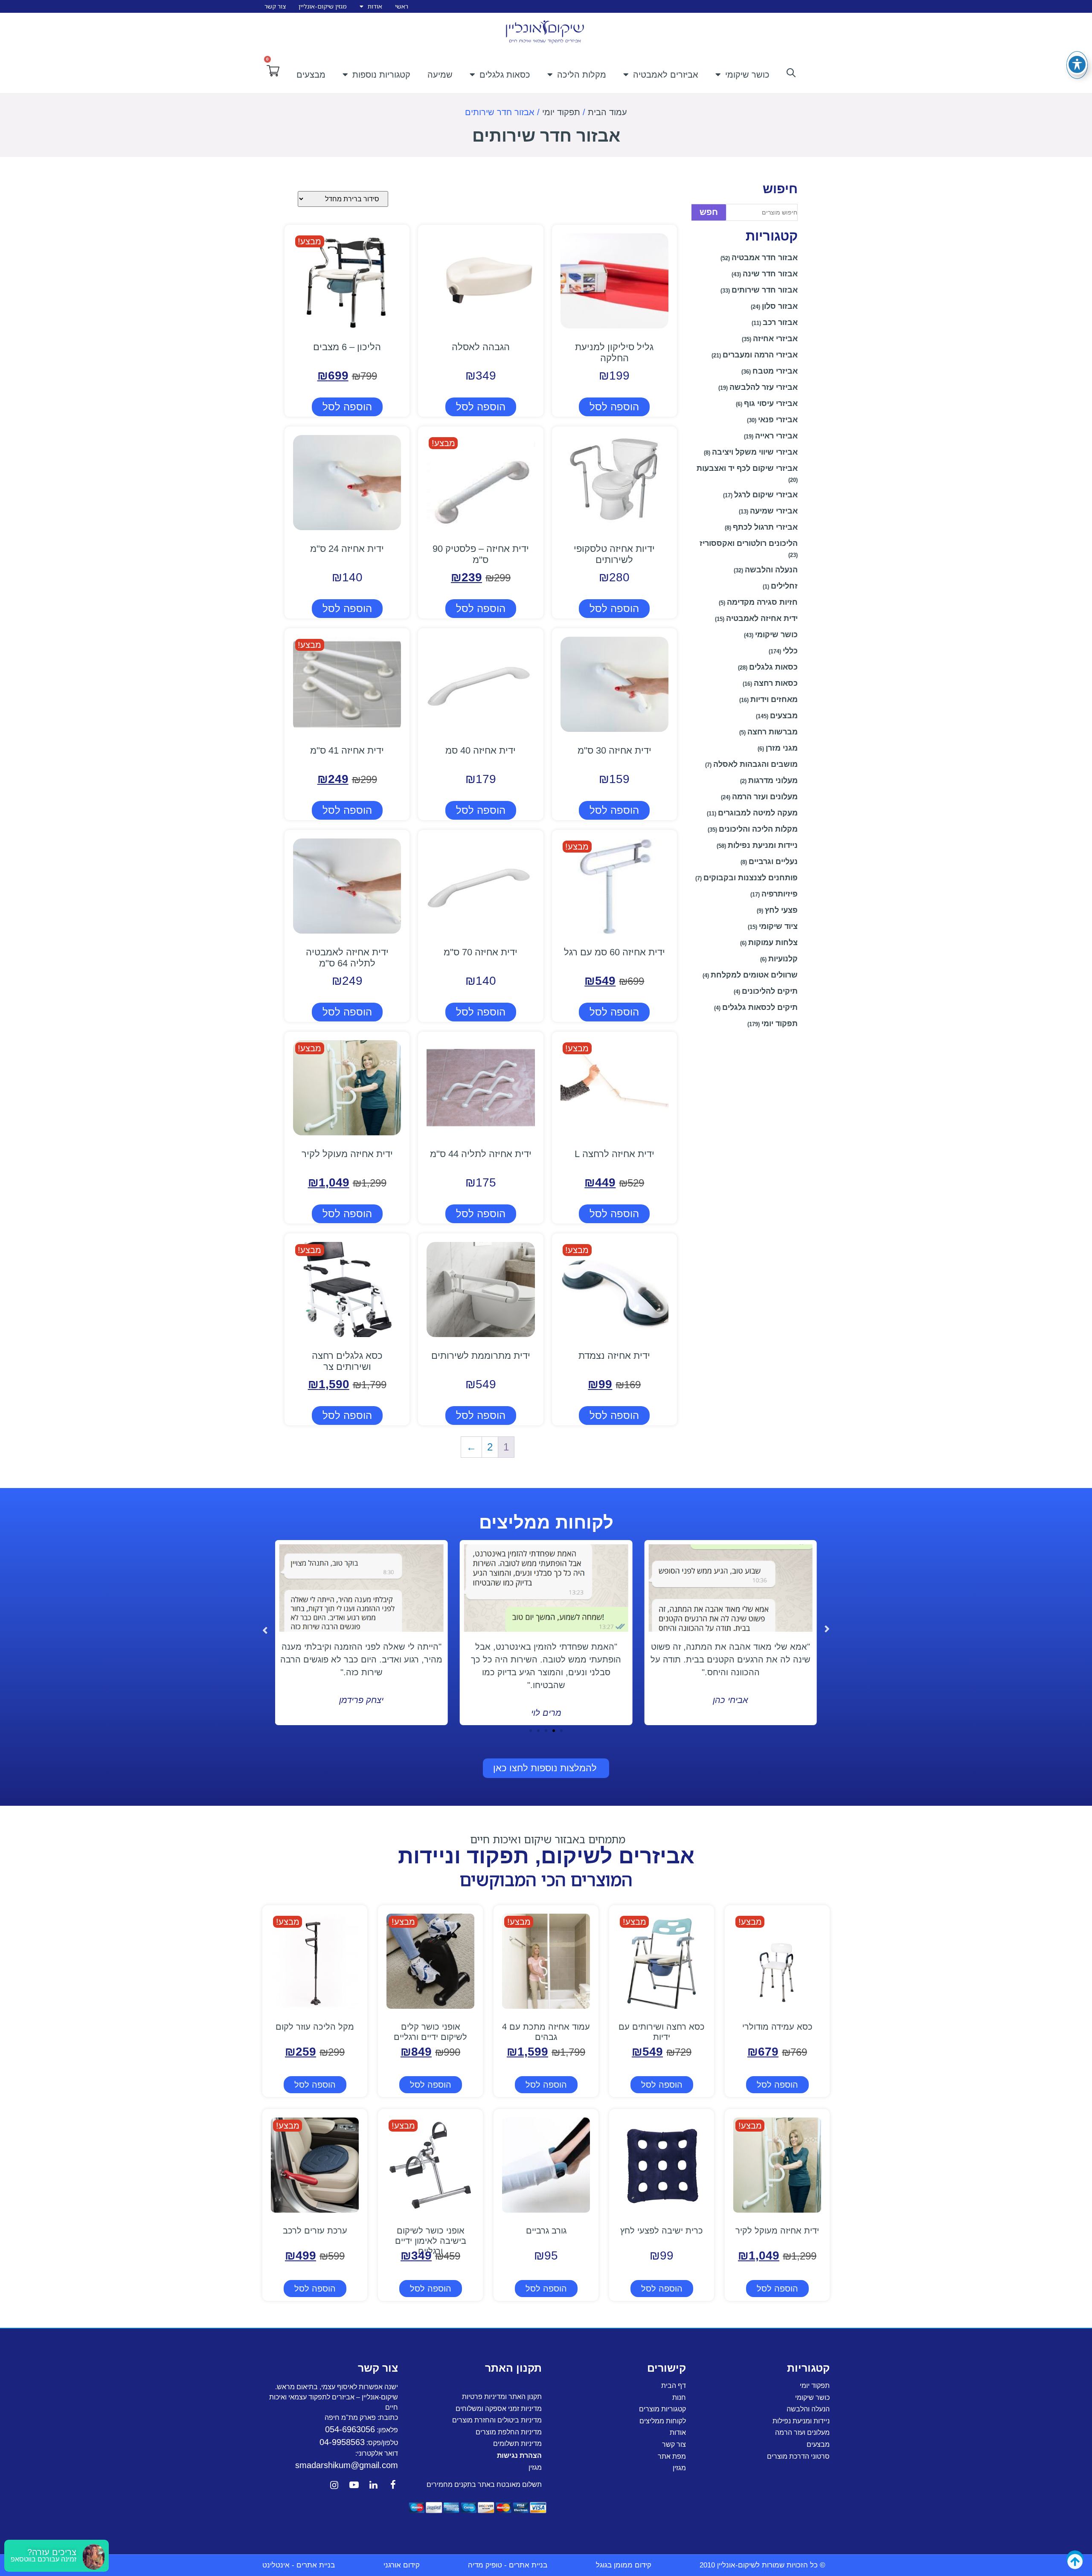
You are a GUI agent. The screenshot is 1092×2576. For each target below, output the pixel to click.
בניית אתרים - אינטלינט (299, 2565)
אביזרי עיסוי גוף (771, 403)
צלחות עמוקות (773, 943)
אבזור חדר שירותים (765, 290)
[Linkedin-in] (374, 2485)
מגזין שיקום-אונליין (323, 6)
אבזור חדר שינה (770, 274)
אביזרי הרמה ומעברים (760, 355)
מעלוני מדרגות (773, 780)
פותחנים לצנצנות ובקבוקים (751, 878)
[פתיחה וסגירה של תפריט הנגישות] (1077, 64)
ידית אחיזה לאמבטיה (762, 618)
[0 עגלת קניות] (273, 71)
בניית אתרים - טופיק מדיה (508, 2565)
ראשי (402, 6)
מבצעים (311, 75)
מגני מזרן (782, 748)
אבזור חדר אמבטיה (765, 258)
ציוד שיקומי (778, 926)
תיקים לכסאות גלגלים (760, 1007)
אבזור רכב (780, 322)
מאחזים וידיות (774, 699)
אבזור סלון (780, 306)
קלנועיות (783, 959)
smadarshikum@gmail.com (347, 2465)
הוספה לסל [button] (614, 407)
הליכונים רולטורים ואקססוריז (749, 543)
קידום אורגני (402, 2565)
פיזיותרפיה (780, 894)
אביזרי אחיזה (775, 339)
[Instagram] (334, 2485)
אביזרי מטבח (775, 371)
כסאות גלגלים (505, 75)
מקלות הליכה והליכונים (758, 829)
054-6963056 (350, 2429)
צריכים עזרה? (52, 2552)
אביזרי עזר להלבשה (764, 387)
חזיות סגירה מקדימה (762, 602)
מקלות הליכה (582, 75)
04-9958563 (342, 2442)
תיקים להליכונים (770, 991)
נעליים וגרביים (773, 862)
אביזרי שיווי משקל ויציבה (755, 452)
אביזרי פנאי (778, 420)
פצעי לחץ (781, 910)
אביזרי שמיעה (774, 511)
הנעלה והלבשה (771, 570)
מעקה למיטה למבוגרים (758, 813)
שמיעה (440, 75)
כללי (790, 651)
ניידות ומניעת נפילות (763, 845)
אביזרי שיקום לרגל (766, 495)
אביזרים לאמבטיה (666, 75)
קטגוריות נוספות (381, 75)
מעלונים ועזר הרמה (765, 797)
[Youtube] (354, 2485)
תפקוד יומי (561, 112)
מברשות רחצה (773, 732)
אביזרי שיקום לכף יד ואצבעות (747, 468)
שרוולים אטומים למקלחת (754, 975)
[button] (265, 1630)
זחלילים (784, 586)
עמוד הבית (607, 112)
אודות (375, 6)
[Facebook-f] (393, 2485)
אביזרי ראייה (776, 436)
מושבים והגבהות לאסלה (755, 764)
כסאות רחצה (776, 683)
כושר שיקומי (747, 75)
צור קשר (275, 6)
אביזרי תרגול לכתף (765, 527)
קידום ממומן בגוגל (624, 2565)
